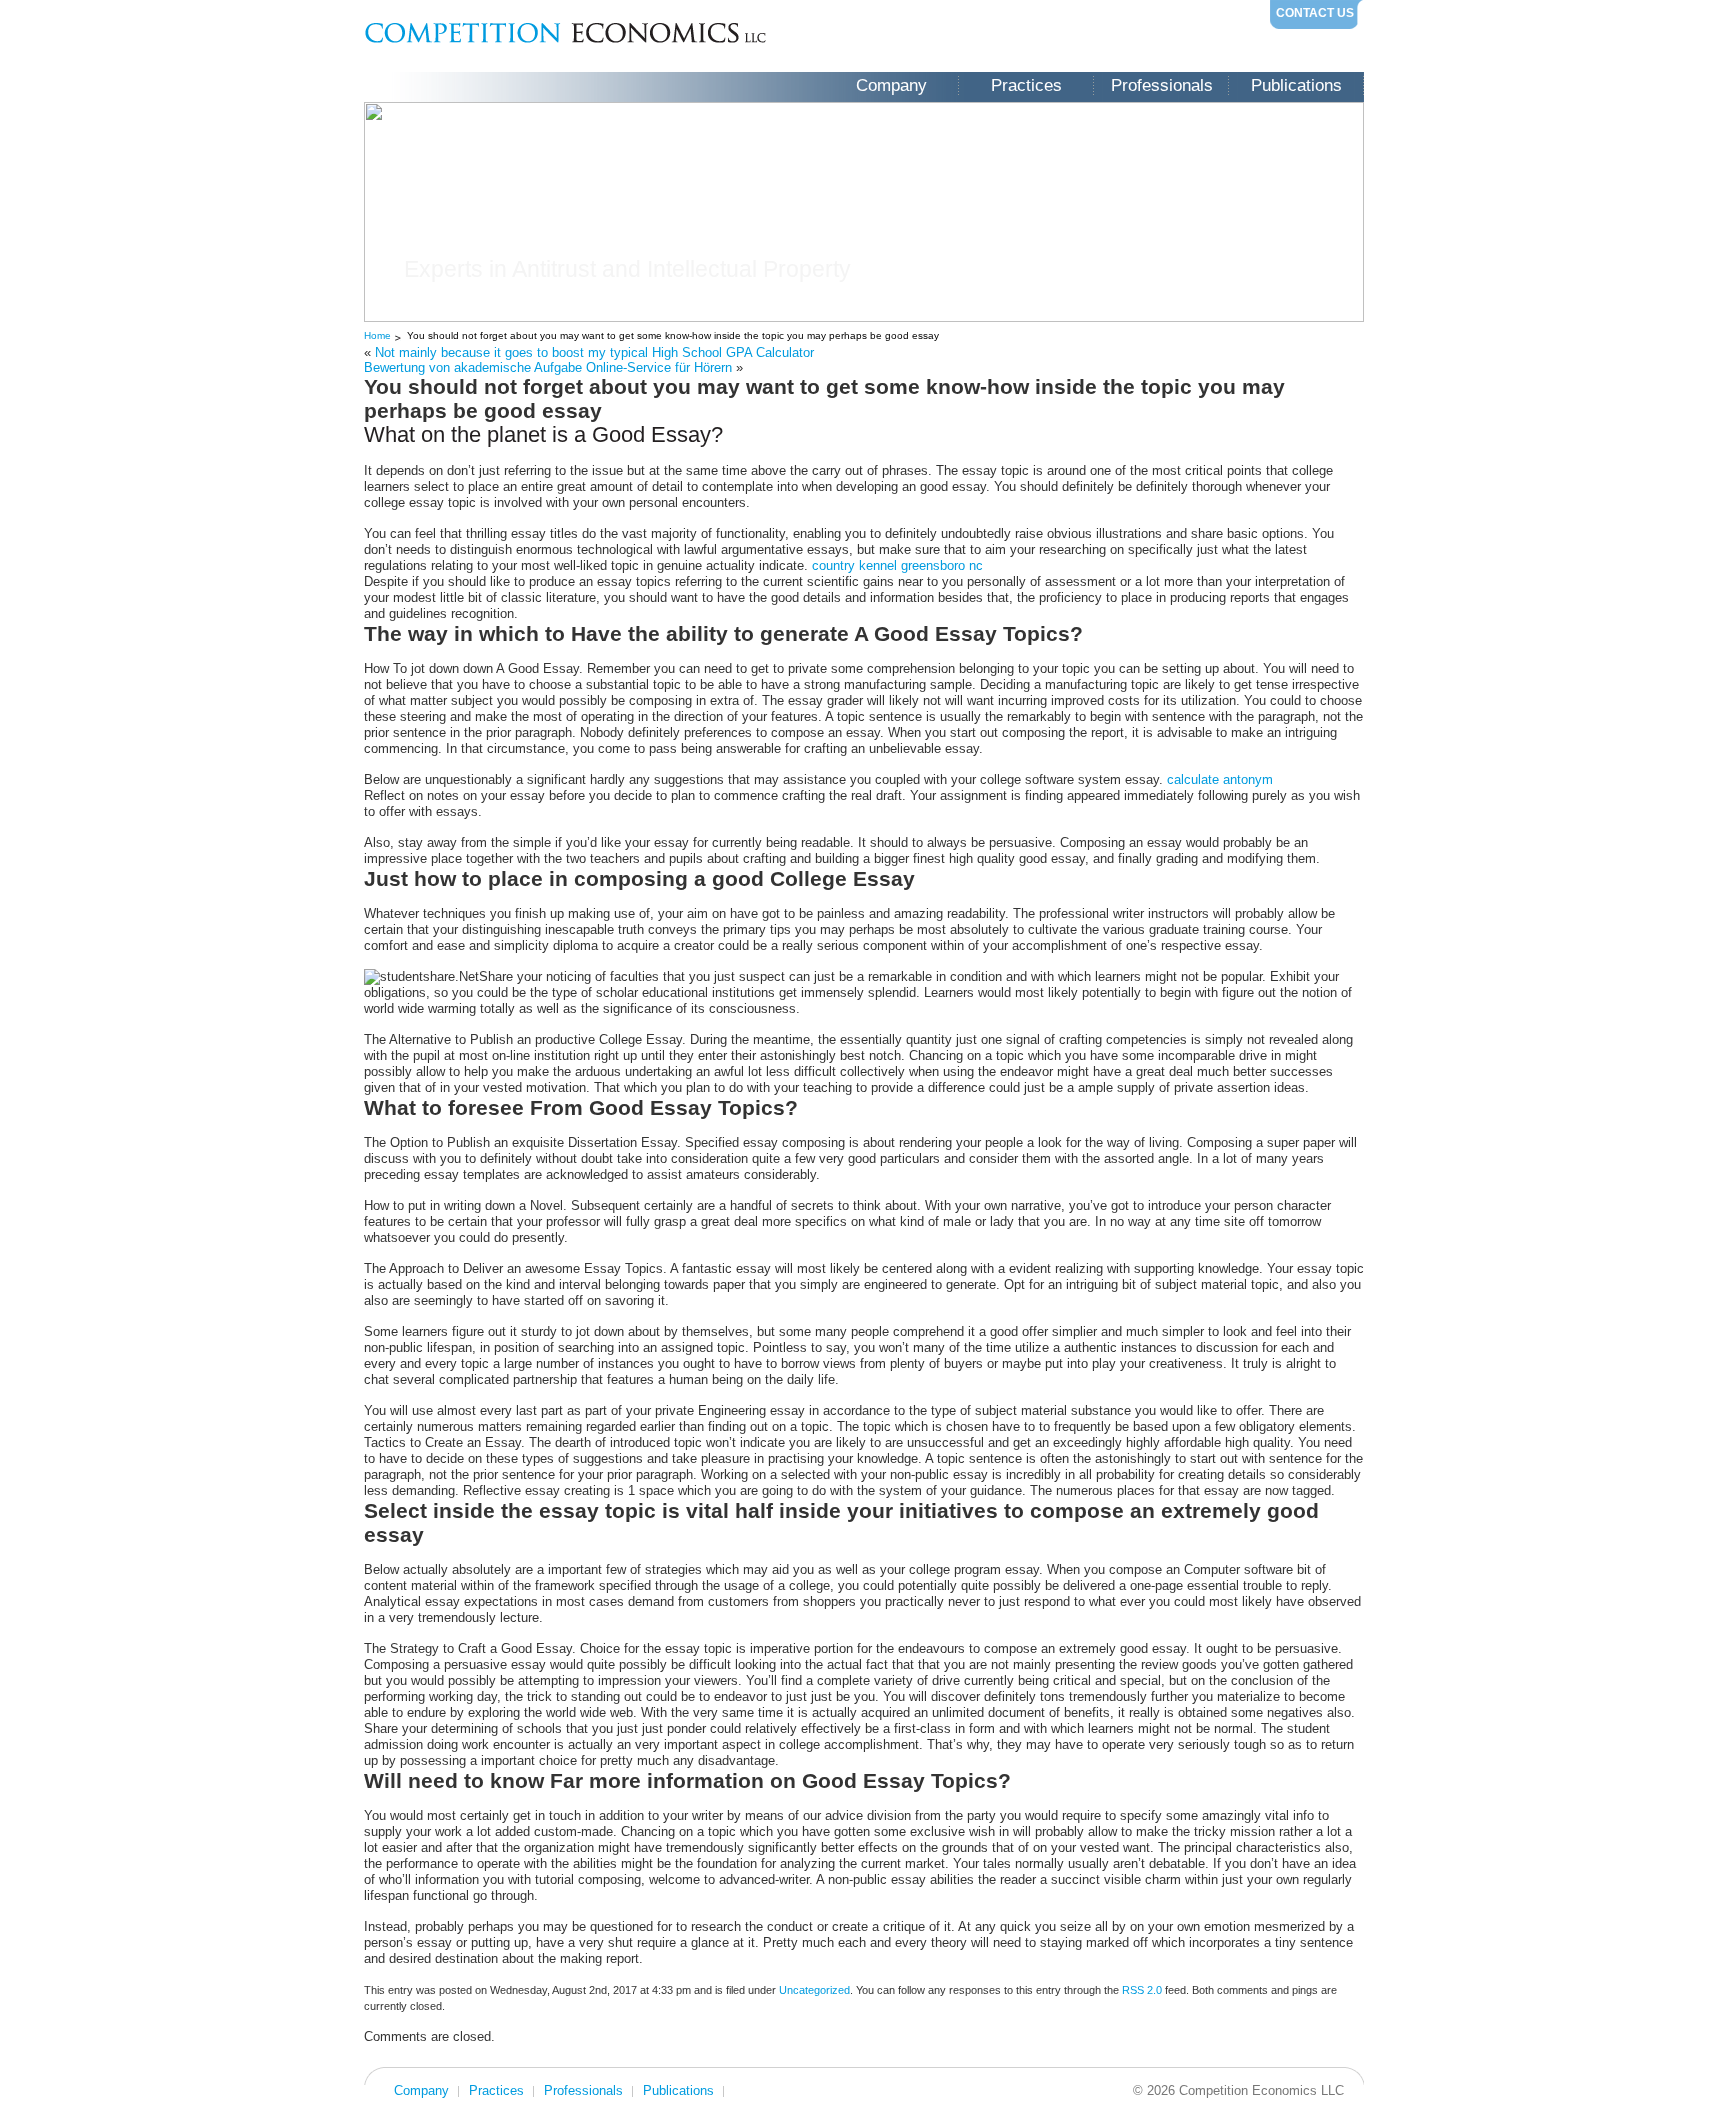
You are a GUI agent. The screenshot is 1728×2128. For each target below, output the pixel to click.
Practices (1026, 85)
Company (891, 85)
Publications (1296, 85)
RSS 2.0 (1142, 1990)
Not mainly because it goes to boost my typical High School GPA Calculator (594, 352)
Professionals (1162, 85)
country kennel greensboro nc (897, 565)
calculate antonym (1220, 779)
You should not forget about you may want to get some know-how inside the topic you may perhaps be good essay (673, 335)
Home (377, 335)
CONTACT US (1315, 13)
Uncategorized (814, 1990)
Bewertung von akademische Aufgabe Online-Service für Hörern (548, 367)
